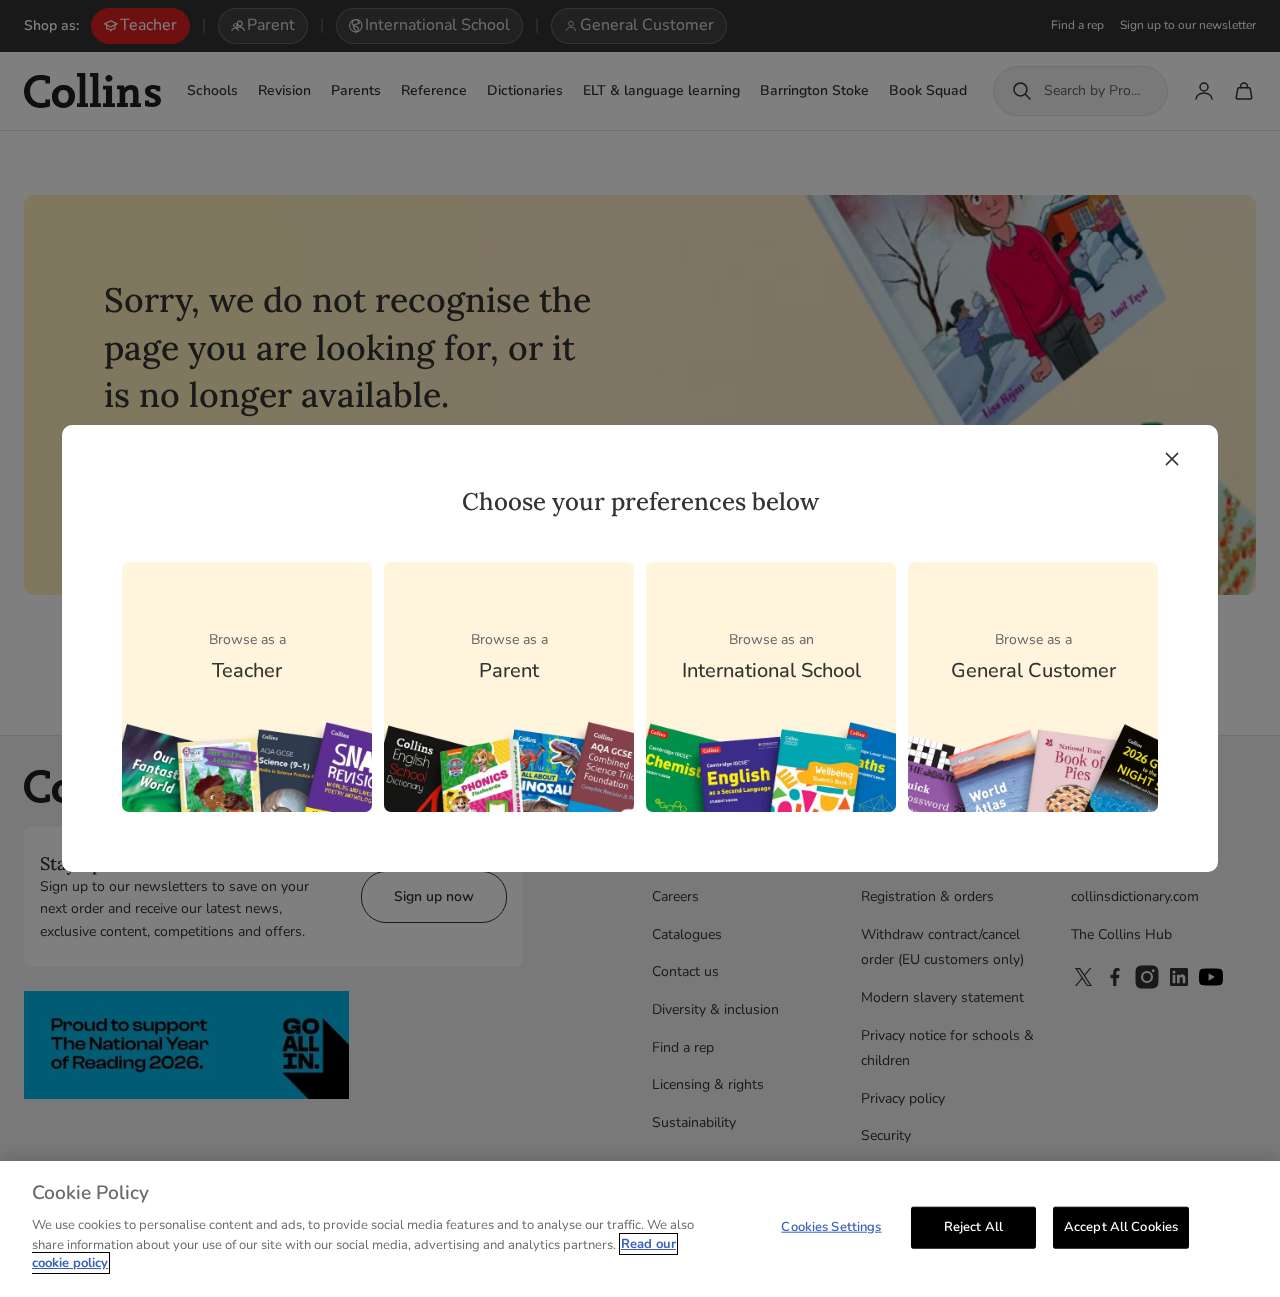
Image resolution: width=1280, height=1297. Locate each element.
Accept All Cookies (1121, 1226)
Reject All (973, 1226)
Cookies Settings (831, 1226)
